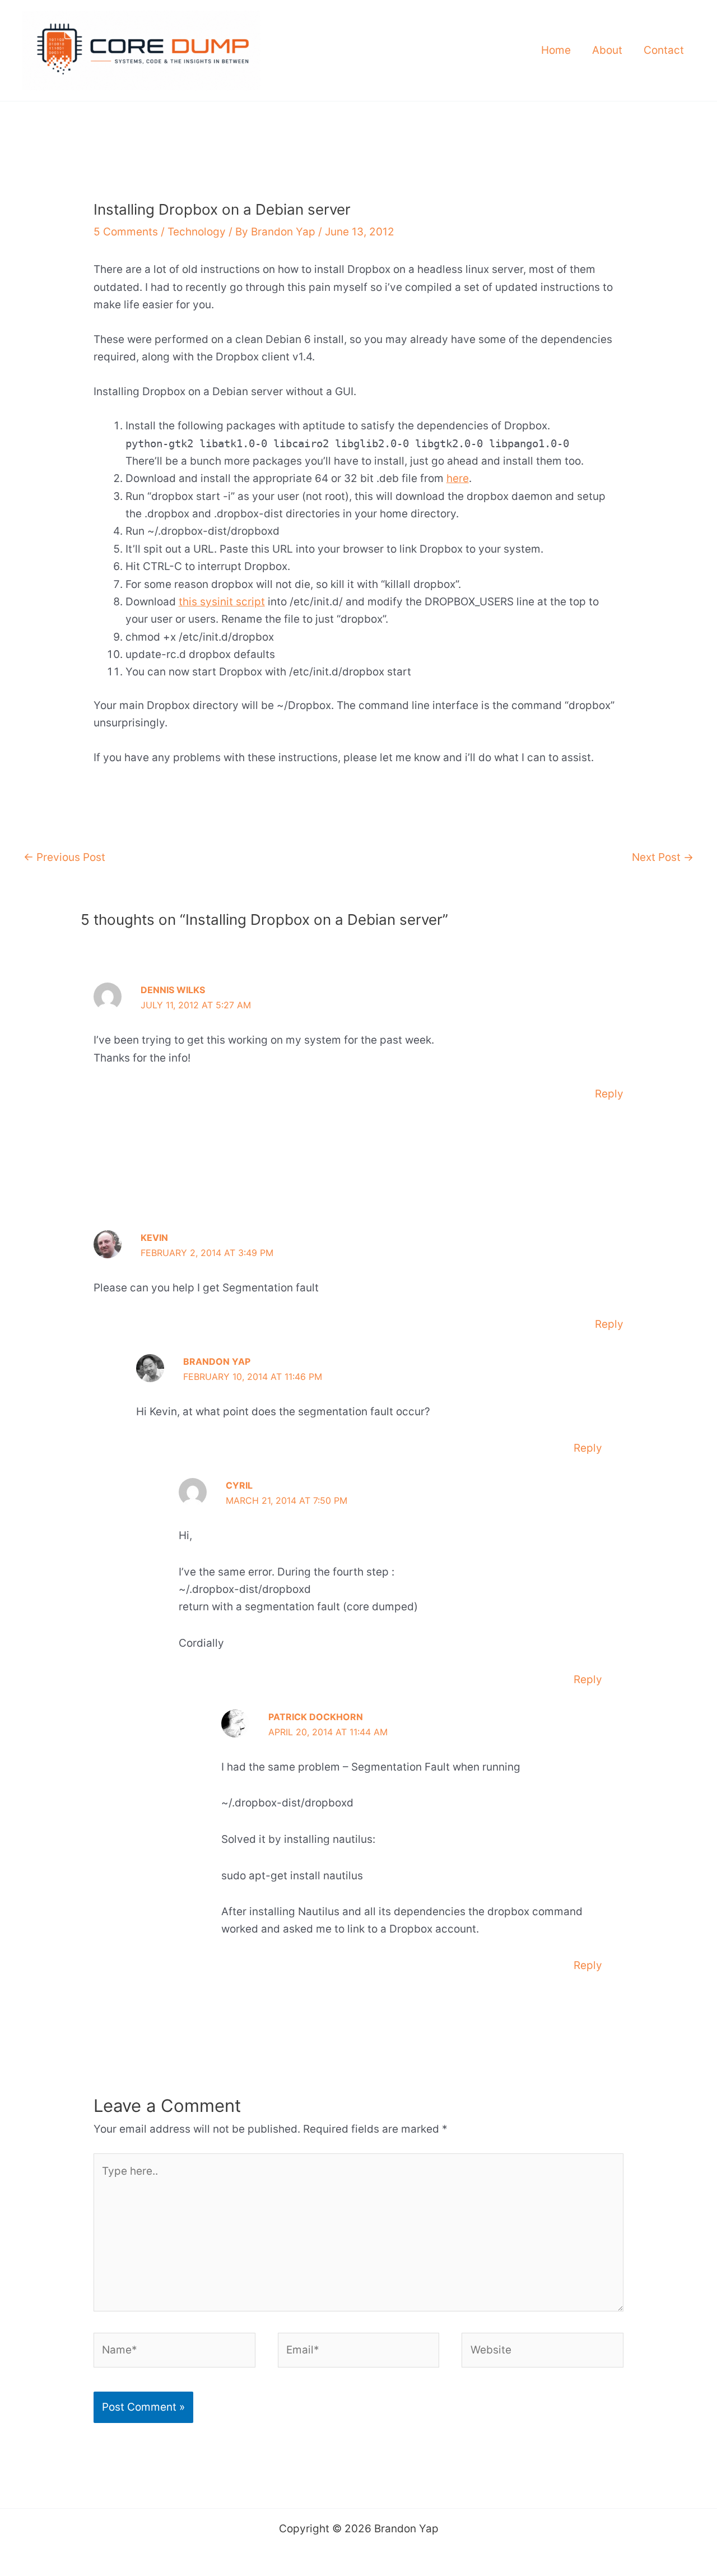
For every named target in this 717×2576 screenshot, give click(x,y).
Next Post (663, 857)
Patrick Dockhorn (316, 1717)
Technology (197, 232)
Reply (609, 1094)
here (458, 478)
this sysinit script (222, 602)
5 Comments (126, 232)
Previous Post (64, 857)
